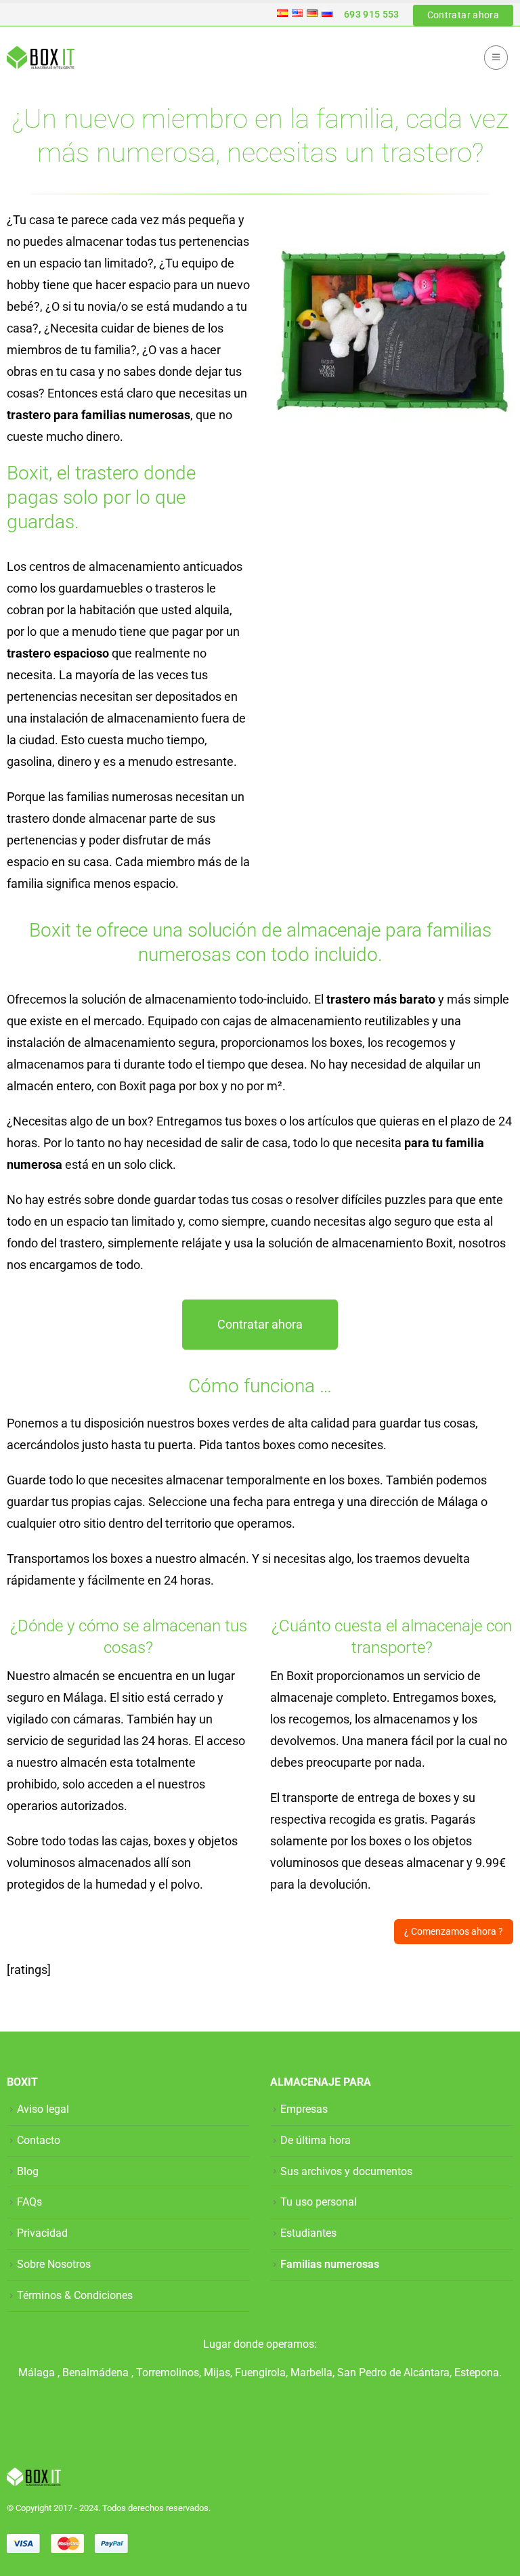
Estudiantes (308, 2233)
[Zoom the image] (392, 220)
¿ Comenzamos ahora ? (454, 1931)
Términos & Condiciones (75, 2295)
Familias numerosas (330, 2264)
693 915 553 (372, 14)
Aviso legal (43, 2109)
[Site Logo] (41, 58)
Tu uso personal (319, 2202)
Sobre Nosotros (54, 2264)
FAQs (29, 2202)
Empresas (304, 2109)
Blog (28, 2171)
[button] (496, 58)
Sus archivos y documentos (346, 2171)
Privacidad (42, 2233)
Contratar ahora (260, 1324)
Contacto (39, 2140)
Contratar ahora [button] (463, 15)
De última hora (316, 2140)
